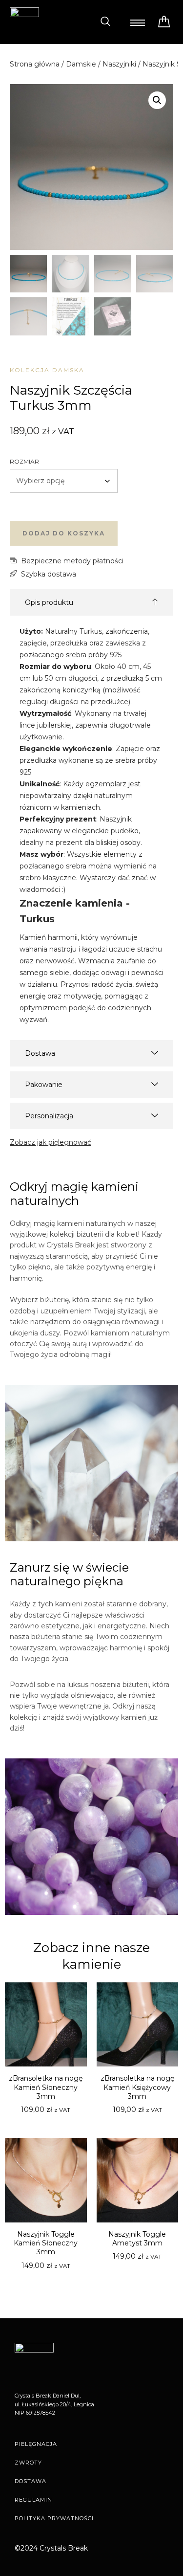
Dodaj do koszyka (64, 533)
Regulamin (33, 2500)
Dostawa (30, 2481)
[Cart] (164, 22)
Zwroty (28, 2463)
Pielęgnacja (36, 2444)
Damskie (81, 64)
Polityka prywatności (54, 2518)
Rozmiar (24, 461)
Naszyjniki (119, 64)
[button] (105, 22)
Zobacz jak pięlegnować (51, 1142)
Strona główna (35, 64)
